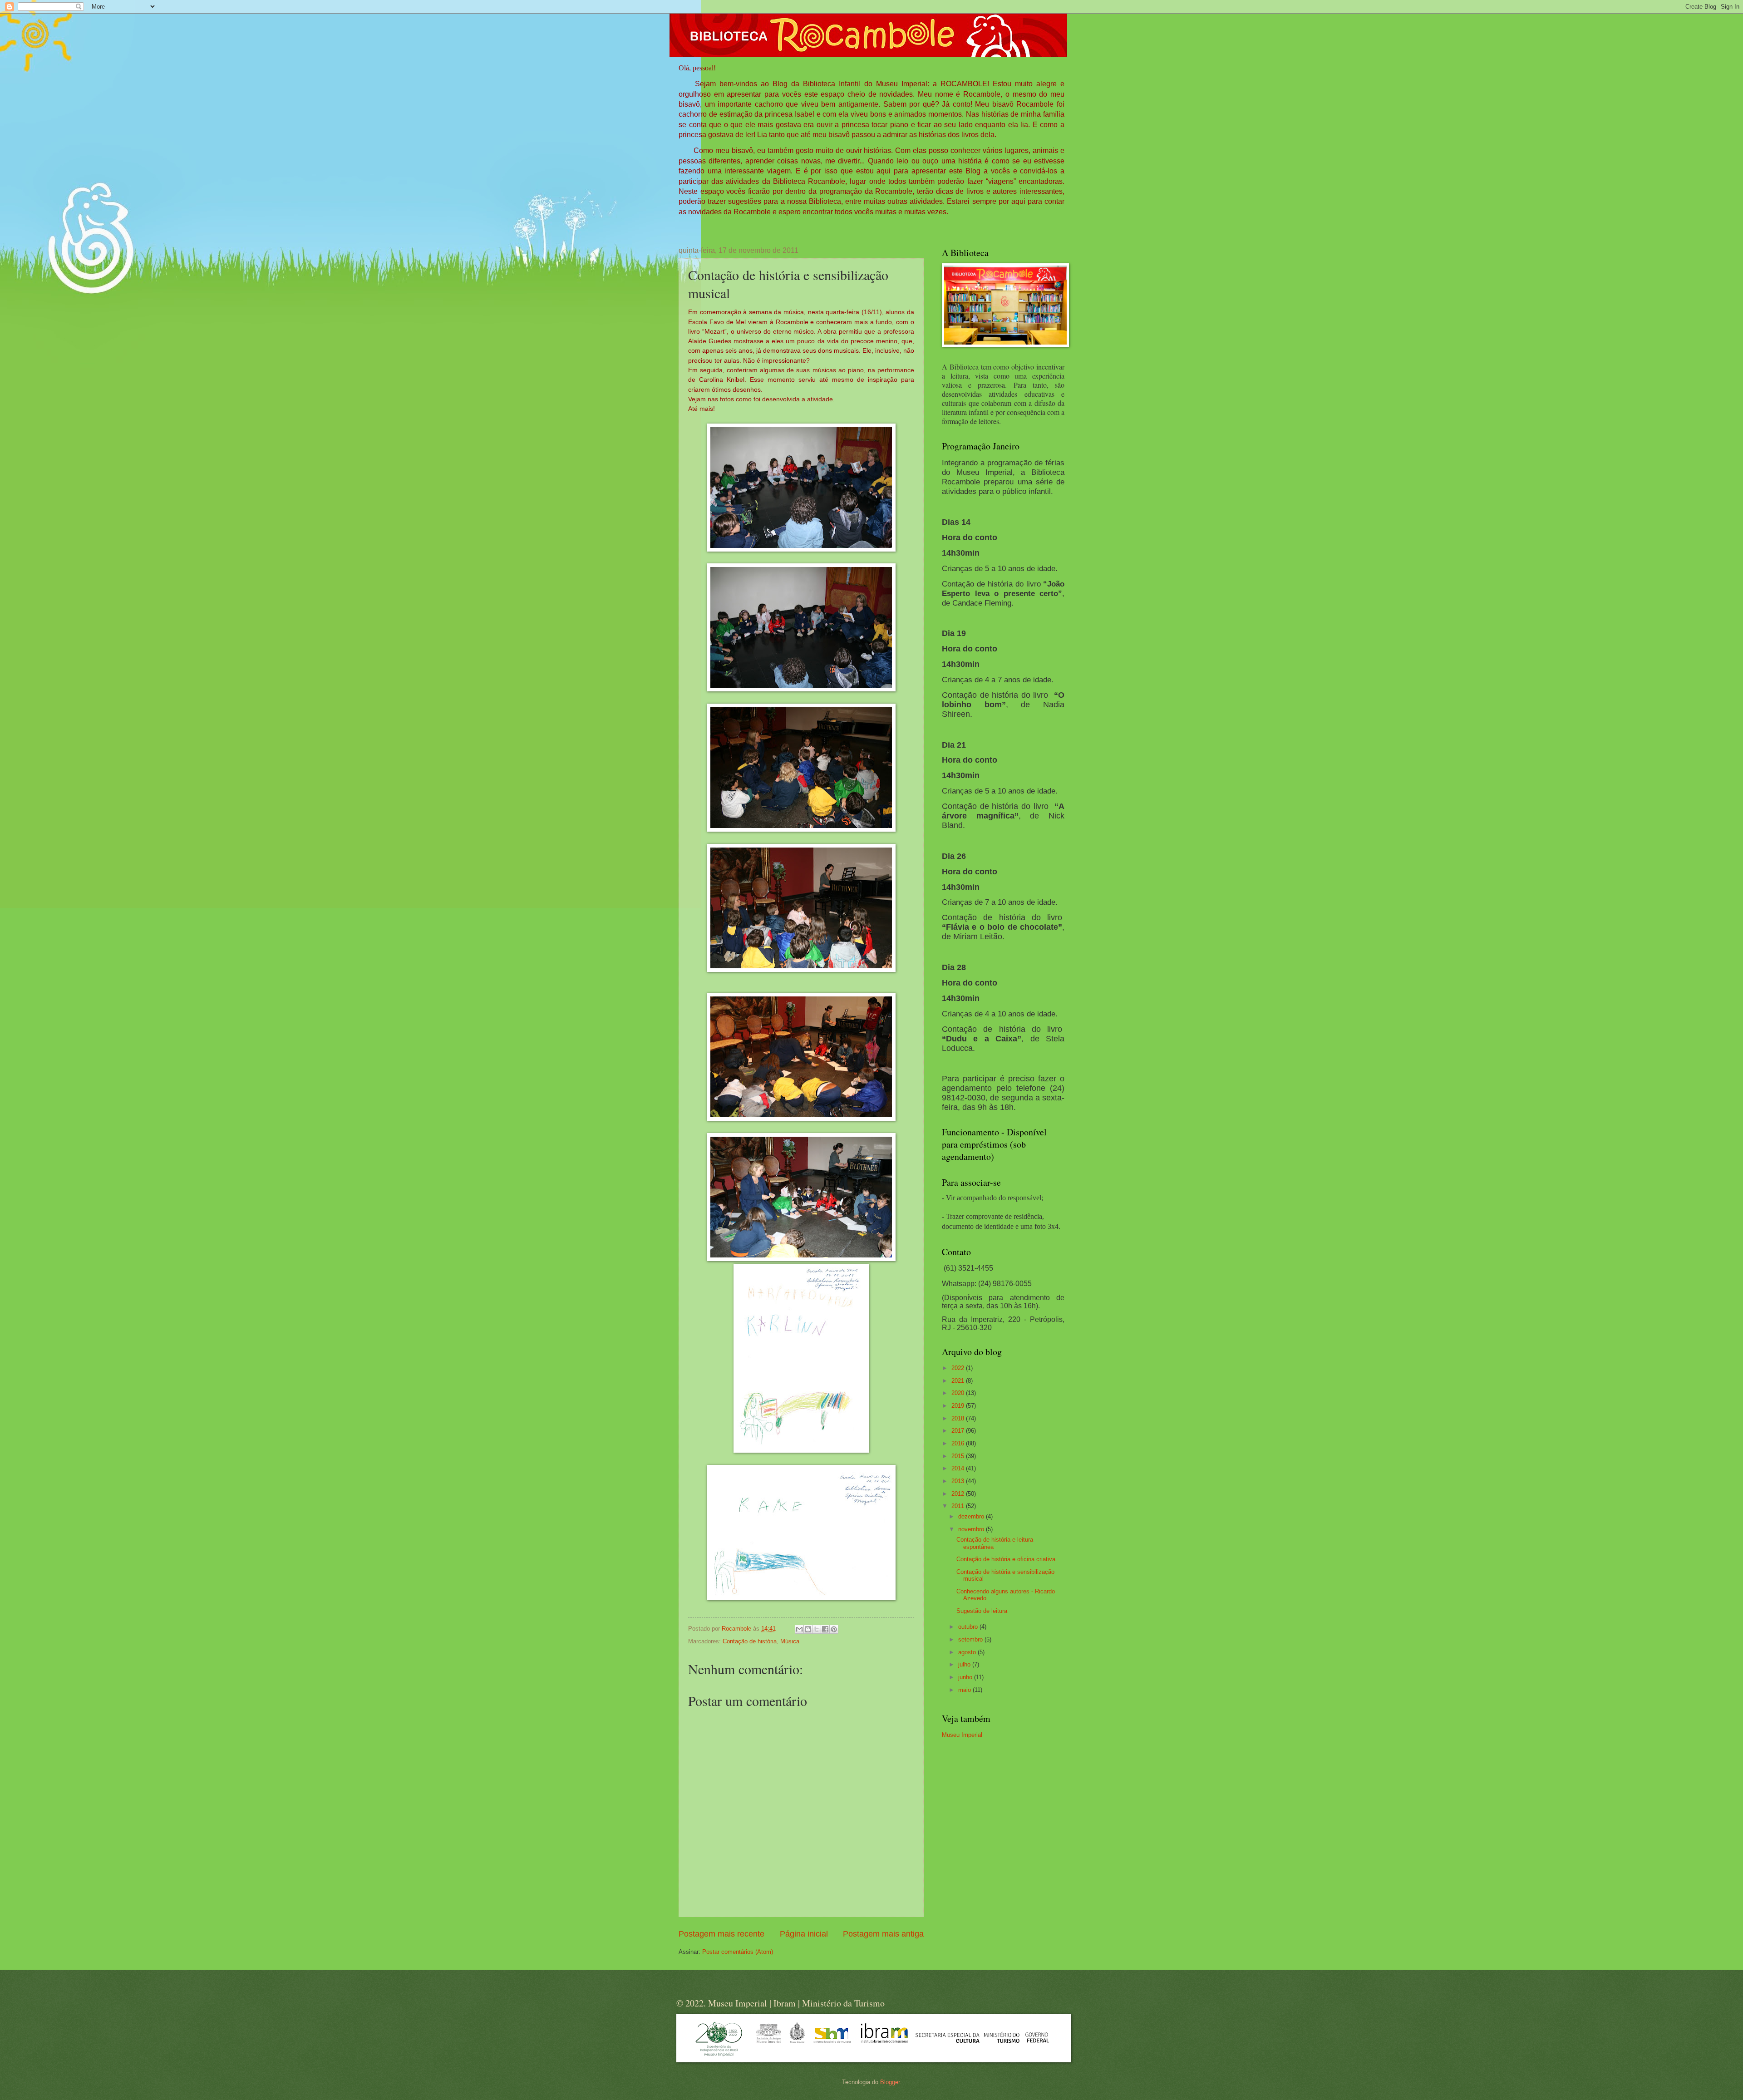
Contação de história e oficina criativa (1006, 1559)
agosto (968, 1652)
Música (790, 1641)
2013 (959, 1481)
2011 (959, 1506)
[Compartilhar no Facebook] (825, 1629)
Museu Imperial (962, 1735)
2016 (959, 1443)
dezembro (972, 1516)
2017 (959, 1431)
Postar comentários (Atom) (738, 1952)
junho (966, 1677)
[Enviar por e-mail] (799, 1629)
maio (965, 1690)
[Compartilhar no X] (817, 1629)
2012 (959, 1494)
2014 (959, 1468)
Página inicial (804, 1934)
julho (965, 1664)
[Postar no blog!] (808, 1629)
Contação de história (750, 1641)
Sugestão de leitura (982, 1611)
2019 (959, 1406)
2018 (959, 1418)
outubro (969, 1627)
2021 (959, 1381)
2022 (959, 1368)
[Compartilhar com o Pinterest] (834, 1629)
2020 (959, 1393)
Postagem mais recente (721, 1934)
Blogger (890, 2082)
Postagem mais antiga (883, 1934)
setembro (971, 1639)
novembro (972, 1529)
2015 (959, 1456)
